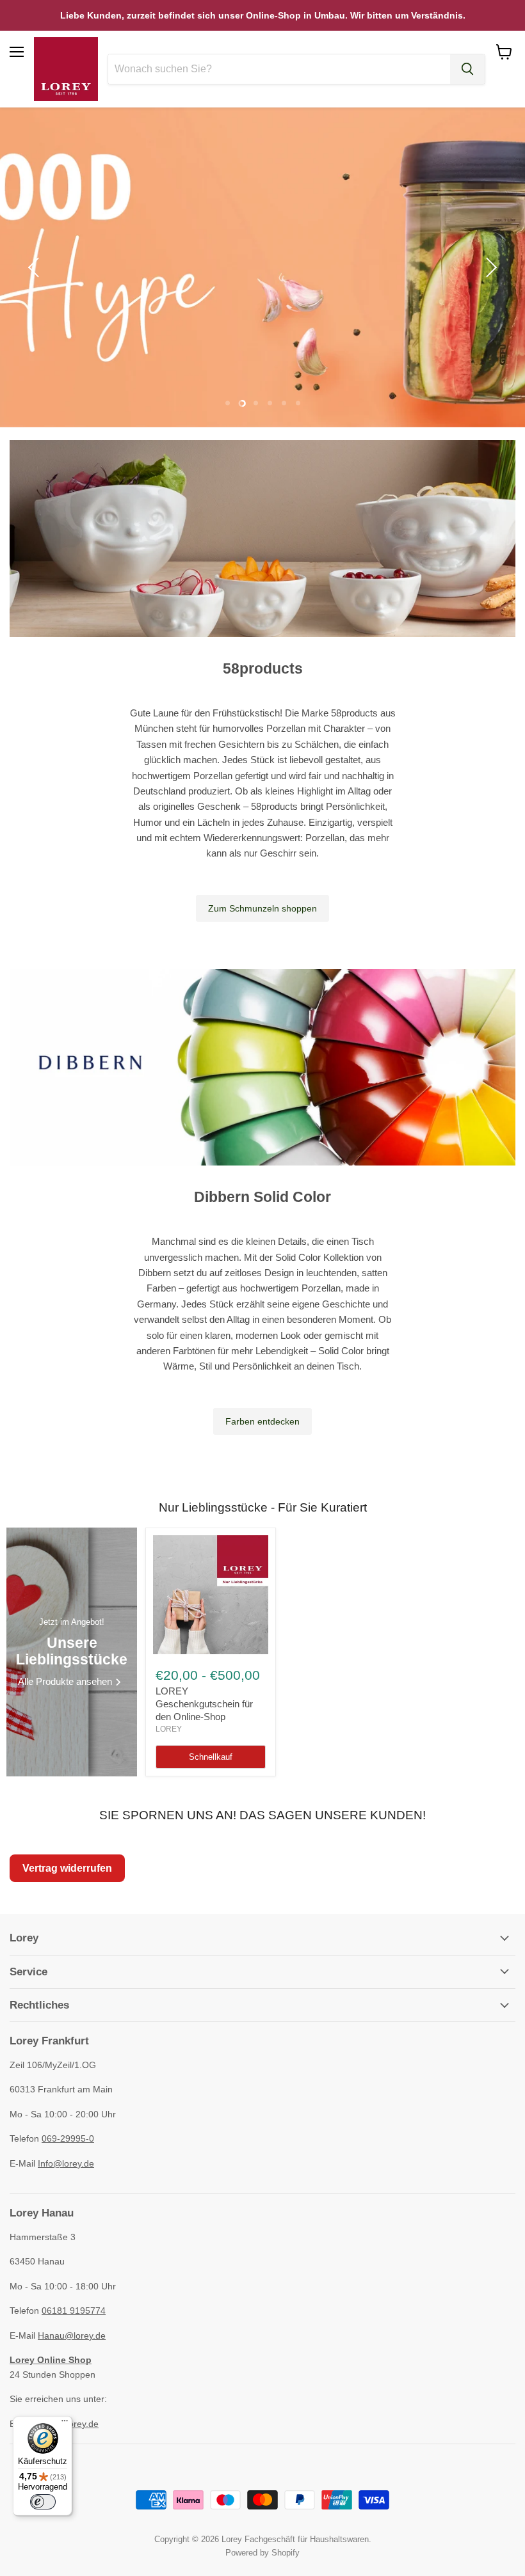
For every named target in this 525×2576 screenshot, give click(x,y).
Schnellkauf (211, 1757)
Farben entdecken (262, 1421)
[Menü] (65, 2424)
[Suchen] (467, 69)
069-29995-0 (68, 2138)
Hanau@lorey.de (72, 2335)
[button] (35, 267)
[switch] (43, 2502)
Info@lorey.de (66, 2163)
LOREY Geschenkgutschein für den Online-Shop (204, 1703)
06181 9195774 (74, 2311)
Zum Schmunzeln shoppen (262, 908)
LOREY (169, 1729)
